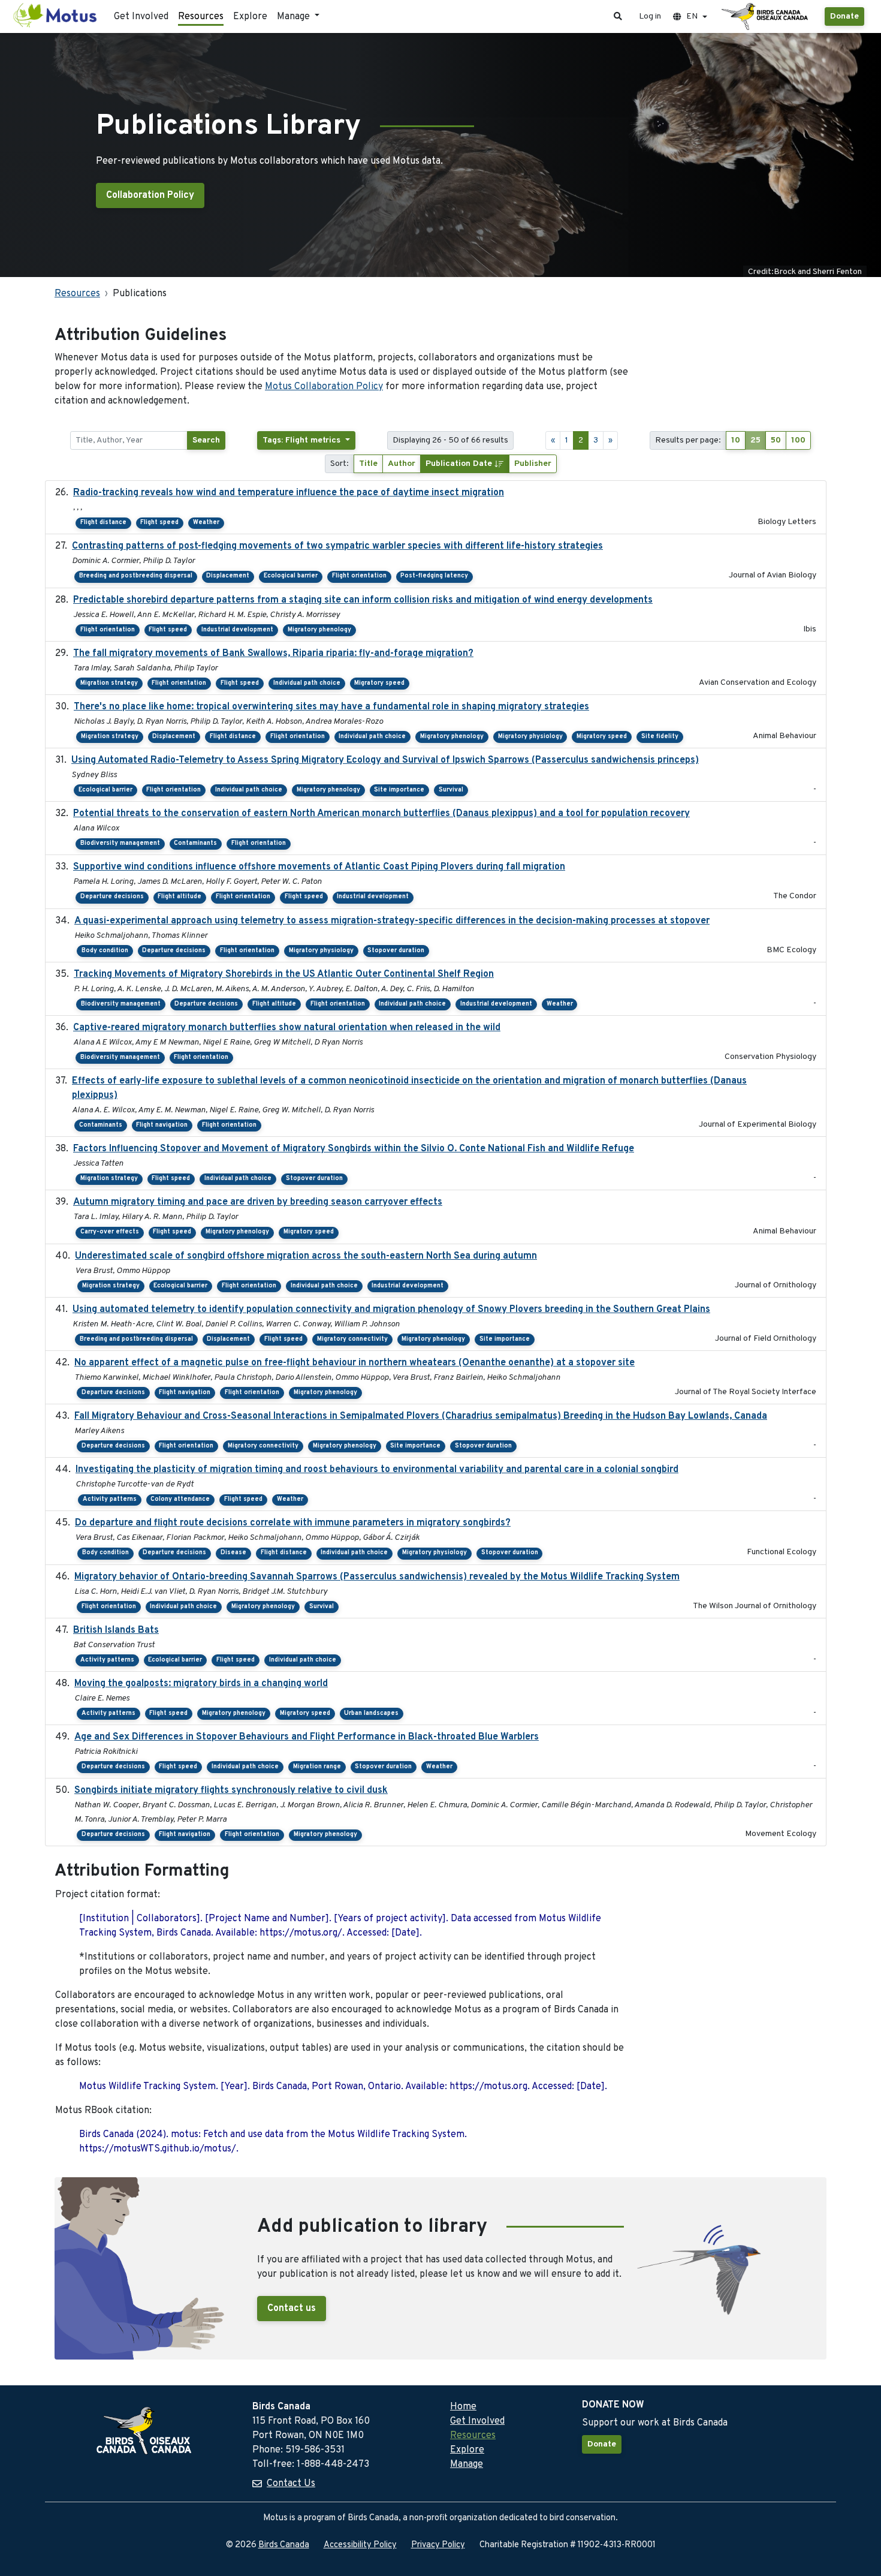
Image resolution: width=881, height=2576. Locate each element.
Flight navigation (162, 1125)
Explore (250, 17)
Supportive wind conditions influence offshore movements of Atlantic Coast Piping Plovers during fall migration (319, 867)
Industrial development (237, 630)
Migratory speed (379, 683)
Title (368, 464)
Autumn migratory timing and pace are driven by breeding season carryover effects (258, 1202)
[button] (618, 16)
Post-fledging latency (434, 576)
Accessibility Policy (360, 2545)
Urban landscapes (371, 1713)
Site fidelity (660, 737)
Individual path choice (307, 683)
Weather (206, 523)
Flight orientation (359, 576)
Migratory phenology (319, 630)
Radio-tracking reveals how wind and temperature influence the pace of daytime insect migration (289, 493)
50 (776, 440)
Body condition (105, 951)
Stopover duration (396, 951)
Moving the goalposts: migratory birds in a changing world (201, 1684)
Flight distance (103, 523)
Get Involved (141, 17)
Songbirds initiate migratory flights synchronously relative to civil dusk (231, 1790)
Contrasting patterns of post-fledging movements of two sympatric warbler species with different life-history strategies (337, 546)
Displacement (228, 576)
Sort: (340, 464)
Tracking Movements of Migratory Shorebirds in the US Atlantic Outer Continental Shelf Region (284, 974)
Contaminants (195, 843)
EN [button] (692, 16)
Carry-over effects (110, 1232)
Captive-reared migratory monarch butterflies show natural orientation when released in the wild (287, 1028)
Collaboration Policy (150, 195)
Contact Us (291, 2484)
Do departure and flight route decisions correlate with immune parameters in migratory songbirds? (293, 1523)
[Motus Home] (56, 16)
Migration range (317, 1767)
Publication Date (460, 464)
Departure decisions (112, 897)
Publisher (533, 464)
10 (736, 440)
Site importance (399, 790)
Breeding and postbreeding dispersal (136, 576)
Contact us (292, 2309)
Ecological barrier (291, 576)
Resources (201, 17)
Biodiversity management (120, 843)
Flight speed (159, 523)
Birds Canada (284, 2545)
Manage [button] (295, 17)
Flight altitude (179, 897)
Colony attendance (180, 1499)
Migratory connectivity (352, 1339)
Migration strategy (109, 683)
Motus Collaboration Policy (324, 387)
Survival (451, 790)
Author (402, 464)
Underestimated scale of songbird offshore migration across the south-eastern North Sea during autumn (306, 1256)
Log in (650, 16)
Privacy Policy (438, 2545)
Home (463, 2407)
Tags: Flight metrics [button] (303, 440)
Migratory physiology (530, 737)
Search (206, 440)
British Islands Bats (116, 1630)
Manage (467, 2464)
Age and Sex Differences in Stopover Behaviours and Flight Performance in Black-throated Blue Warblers (307, 1737)
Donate (844, 16)
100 (798, 440)
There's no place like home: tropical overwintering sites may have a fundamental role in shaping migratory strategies (331, 707)
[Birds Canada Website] (766, 17)
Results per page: (688, 440)
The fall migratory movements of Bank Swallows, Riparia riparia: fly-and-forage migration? (273, 654)
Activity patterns (110, 1499)
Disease (233, 1553)
